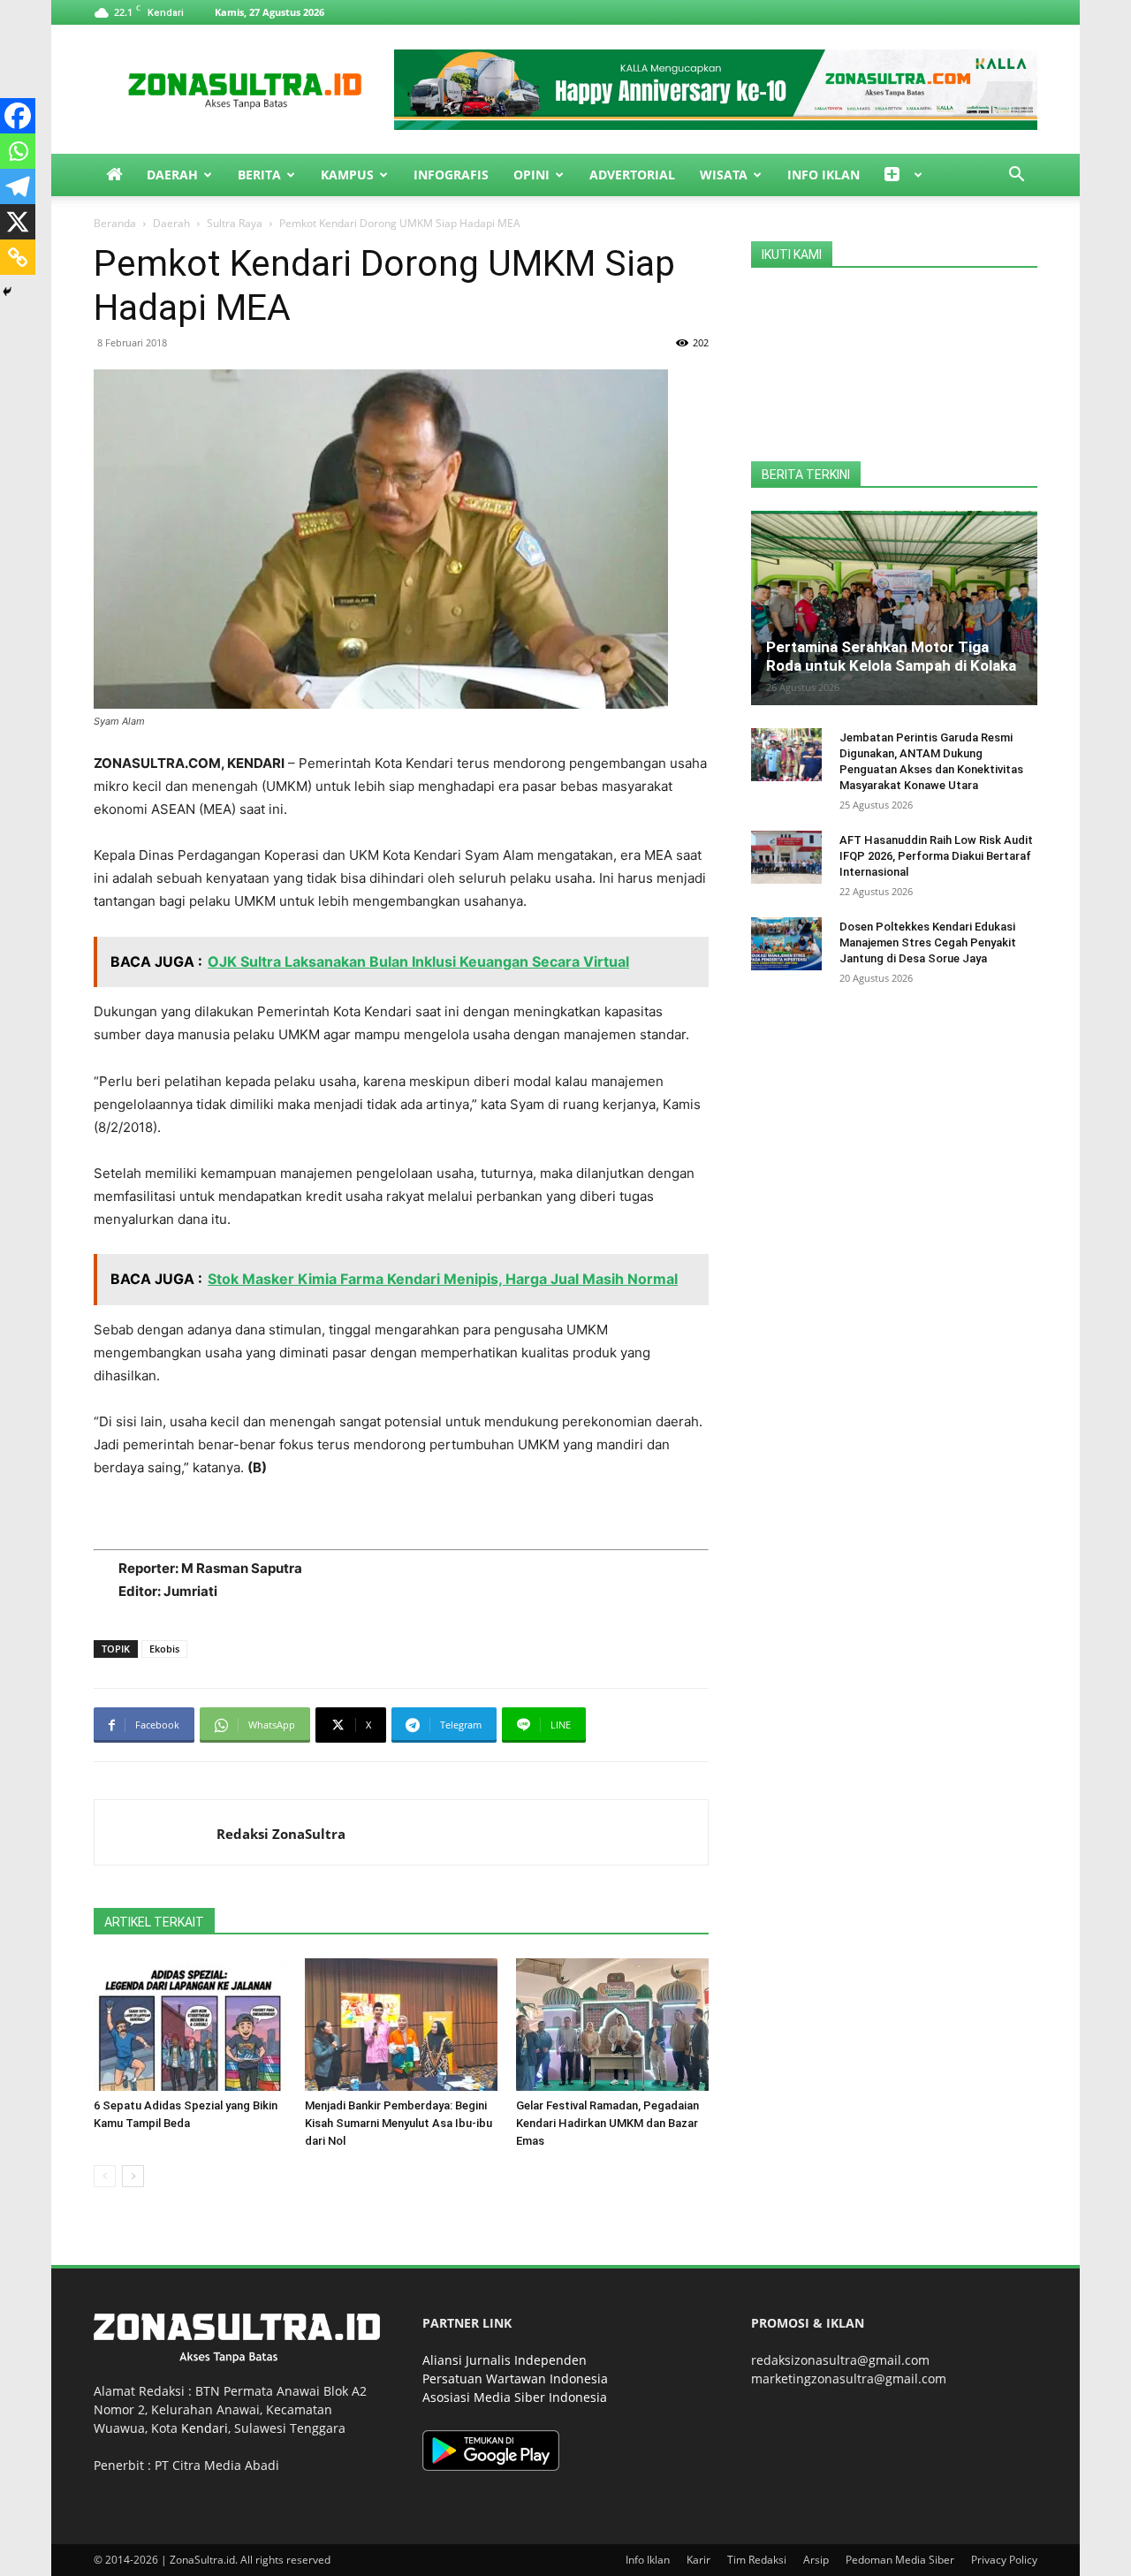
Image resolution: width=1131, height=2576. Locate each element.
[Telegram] (18, 186)
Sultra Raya (235, 223)
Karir (698, 2560)
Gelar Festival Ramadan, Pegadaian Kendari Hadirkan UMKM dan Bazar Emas (607, 2123)
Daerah (172, 175)
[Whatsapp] (18, 151)
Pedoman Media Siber (900, 2560)
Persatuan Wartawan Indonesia (515, 2378)
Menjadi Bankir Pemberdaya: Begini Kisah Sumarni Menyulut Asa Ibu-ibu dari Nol (399, 2123)
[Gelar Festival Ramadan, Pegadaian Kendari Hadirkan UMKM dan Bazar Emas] (612, 2025)
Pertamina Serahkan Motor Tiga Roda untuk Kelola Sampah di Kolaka (891, 656)
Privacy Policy (1004, 2560)
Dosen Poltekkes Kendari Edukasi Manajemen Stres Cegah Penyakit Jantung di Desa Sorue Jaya (928, 942)
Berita (259, 175)
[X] (18, 222)
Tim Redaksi (757, 2560)
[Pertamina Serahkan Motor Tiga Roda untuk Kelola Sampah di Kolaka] (894, 608)
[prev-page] (105, 2176)
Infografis (451, 175)
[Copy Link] (18, 257)
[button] (1016, 176)
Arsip (816, 2560)
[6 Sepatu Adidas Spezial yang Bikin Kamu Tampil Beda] (190, 2025)
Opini (531, 175)
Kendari (205, 2428)
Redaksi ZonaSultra (281, 1834)
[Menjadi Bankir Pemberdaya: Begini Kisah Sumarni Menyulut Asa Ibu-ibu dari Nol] (401, 2025)
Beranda (115, 223)
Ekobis (164, 1649)
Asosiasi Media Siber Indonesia (515, 2397)
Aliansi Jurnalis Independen (505, 2360)
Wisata (724, 175)
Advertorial (632, 175)
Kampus (347, 175)
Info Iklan (824, 175)
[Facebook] (18, 116)
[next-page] (133, 2176)
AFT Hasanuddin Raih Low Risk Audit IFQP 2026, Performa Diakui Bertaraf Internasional (936, 856)
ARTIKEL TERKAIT (154, 1922)
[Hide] (7, 292)
